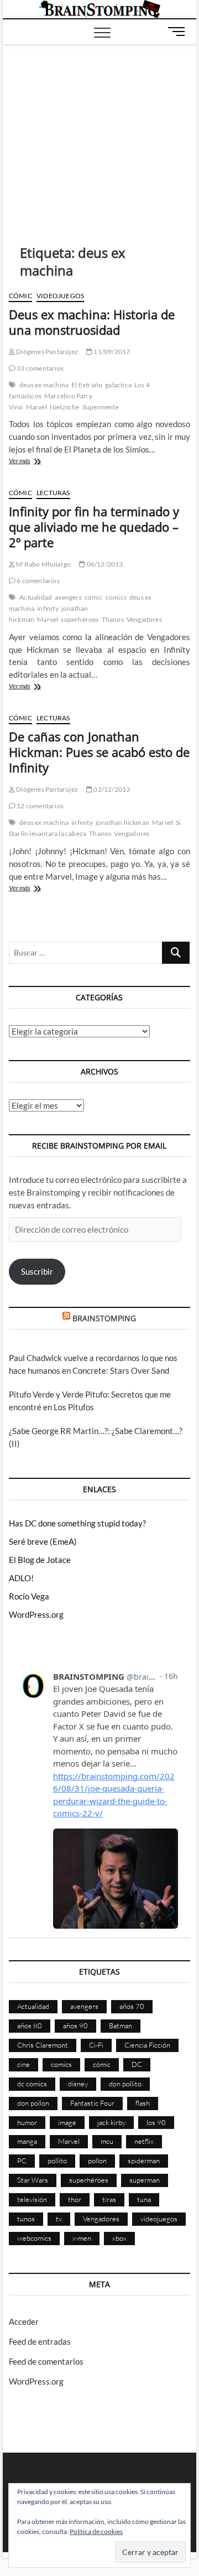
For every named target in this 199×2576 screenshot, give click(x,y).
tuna (144, 2199)
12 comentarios (40, 806)
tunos (26, 2219)
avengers (68, 597)
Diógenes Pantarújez (46, 352)
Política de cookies (96, 2531)
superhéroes (80, 619)
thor (75, 2199)
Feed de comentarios (46, 2361)
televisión (32, 2199)
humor (27, 2122)
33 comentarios (40, 368)
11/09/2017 (111, 352)
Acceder (24, 2321)
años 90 (75, 2026)
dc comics (32, 2084)
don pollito (125, 2084)
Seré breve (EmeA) (43, 1541)
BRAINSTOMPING (104, 1318)
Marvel (36, 407)
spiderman (144, 2160)
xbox (119, 2238)
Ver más (39, 462)
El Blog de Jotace (40, 1560)
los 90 (156, 2122)
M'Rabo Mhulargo (43, 564)
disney (78, 2084)
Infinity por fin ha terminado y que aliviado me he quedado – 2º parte (94, 527)
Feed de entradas (40, 2341)
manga (27, 2141)
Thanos (113, 619)
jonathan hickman (122, 822)
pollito (57, 2160)
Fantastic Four (92, 2103)
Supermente (101, 407)
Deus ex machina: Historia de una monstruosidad (92, 322)
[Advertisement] (100, 128)
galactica (118, 385)
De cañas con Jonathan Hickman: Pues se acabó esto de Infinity (99, 752)
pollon (97, 2160)
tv (59, 2219)
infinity (48, 608)
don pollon (33, 2103)
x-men (82, 2238)
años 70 (132, 2006)
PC (22, 2160)
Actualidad (36, 597)
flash (143, 2103)
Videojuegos (60, 296)
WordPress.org (36, 1614)
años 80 (30, 2026)
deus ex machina (44, 385)
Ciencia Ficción (147, 2045)
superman (145, 2180)
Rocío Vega (29, 1596)
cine (23, 2064)
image (67, 2122)
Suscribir (37, 1271)
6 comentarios (38, 581)
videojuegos (159, 2219)
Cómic (20, 296)
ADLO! (21, 1578)
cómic (94, 597)
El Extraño (87, 385)
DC (137, 2064)
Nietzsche (65, 407)
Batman (121, 2026)
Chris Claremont (43, 2045)
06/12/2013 (104, 564)
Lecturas (53, 493)
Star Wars (33, 2180)
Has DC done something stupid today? (77, 1523)
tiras (109, 2199)
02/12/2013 (111, 789)
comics (116, 597)
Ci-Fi (96, 2045)
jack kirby (111, 2122)
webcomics (34, 2238)
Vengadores (144, 619)
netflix (144, 2141)
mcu (107, 2141)
